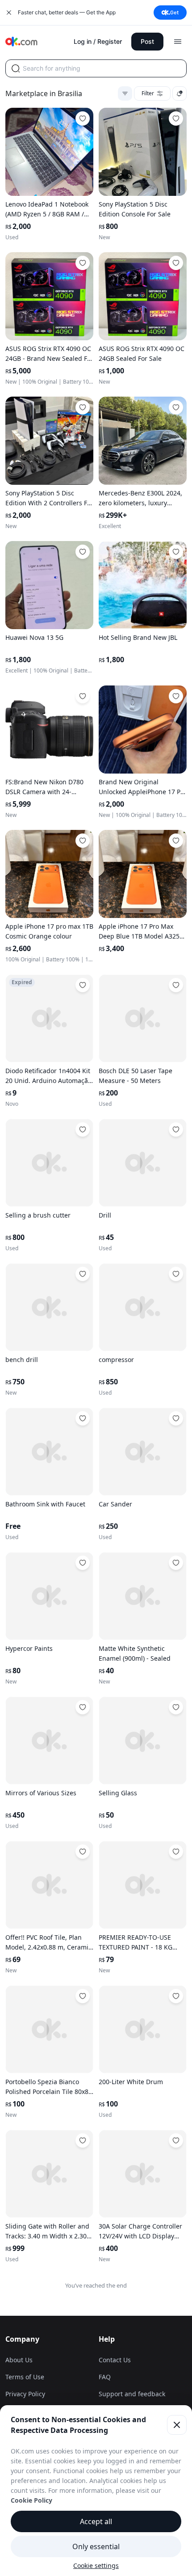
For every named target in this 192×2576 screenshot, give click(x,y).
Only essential (96, 2546)
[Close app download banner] (9, 13)
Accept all (96, 2521)
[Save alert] (179, 93)
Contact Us (115, 2360)
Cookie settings (96, 2565)
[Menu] (178, 42)
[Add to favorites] (83, 118)
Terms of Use (25, 2377)
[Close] (177, 2425)
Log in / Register (98, 41)
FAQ (105, 2377)
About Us (19, 2360)
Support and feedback (132, 2394)
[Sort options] (125, 93)
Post (147, 41)
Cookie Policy (31, 2500)
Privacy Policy (25, 2394)
